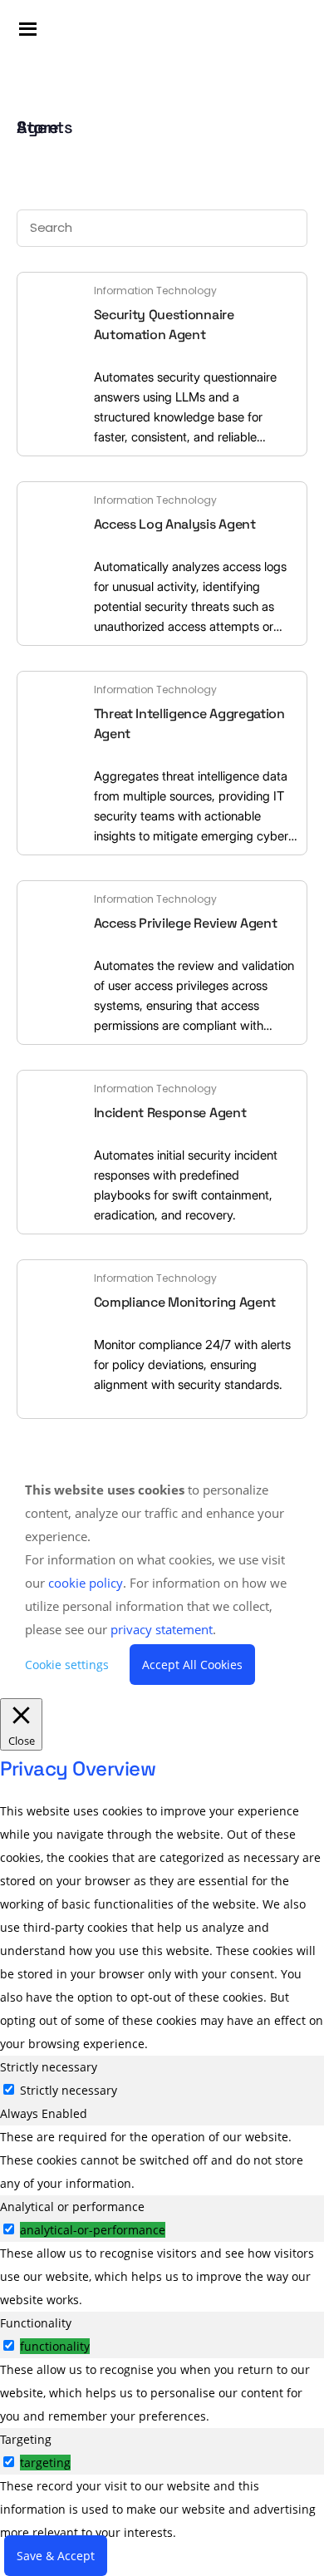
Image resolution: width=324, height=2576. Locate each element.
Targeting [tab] (26, 2439)
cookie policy (86, 1583)
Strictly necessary (69, 2090)
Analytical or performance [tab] (72, 2207)
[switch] (9, 2229)
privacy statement (162, 1629)
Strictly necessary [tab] (49, 2067)
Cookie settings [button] (67, 1665)
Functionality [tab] (36, 2323)
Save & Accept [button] (56, 2556)
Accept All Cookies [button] (192, 1665)
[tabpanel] (162, 2160)
